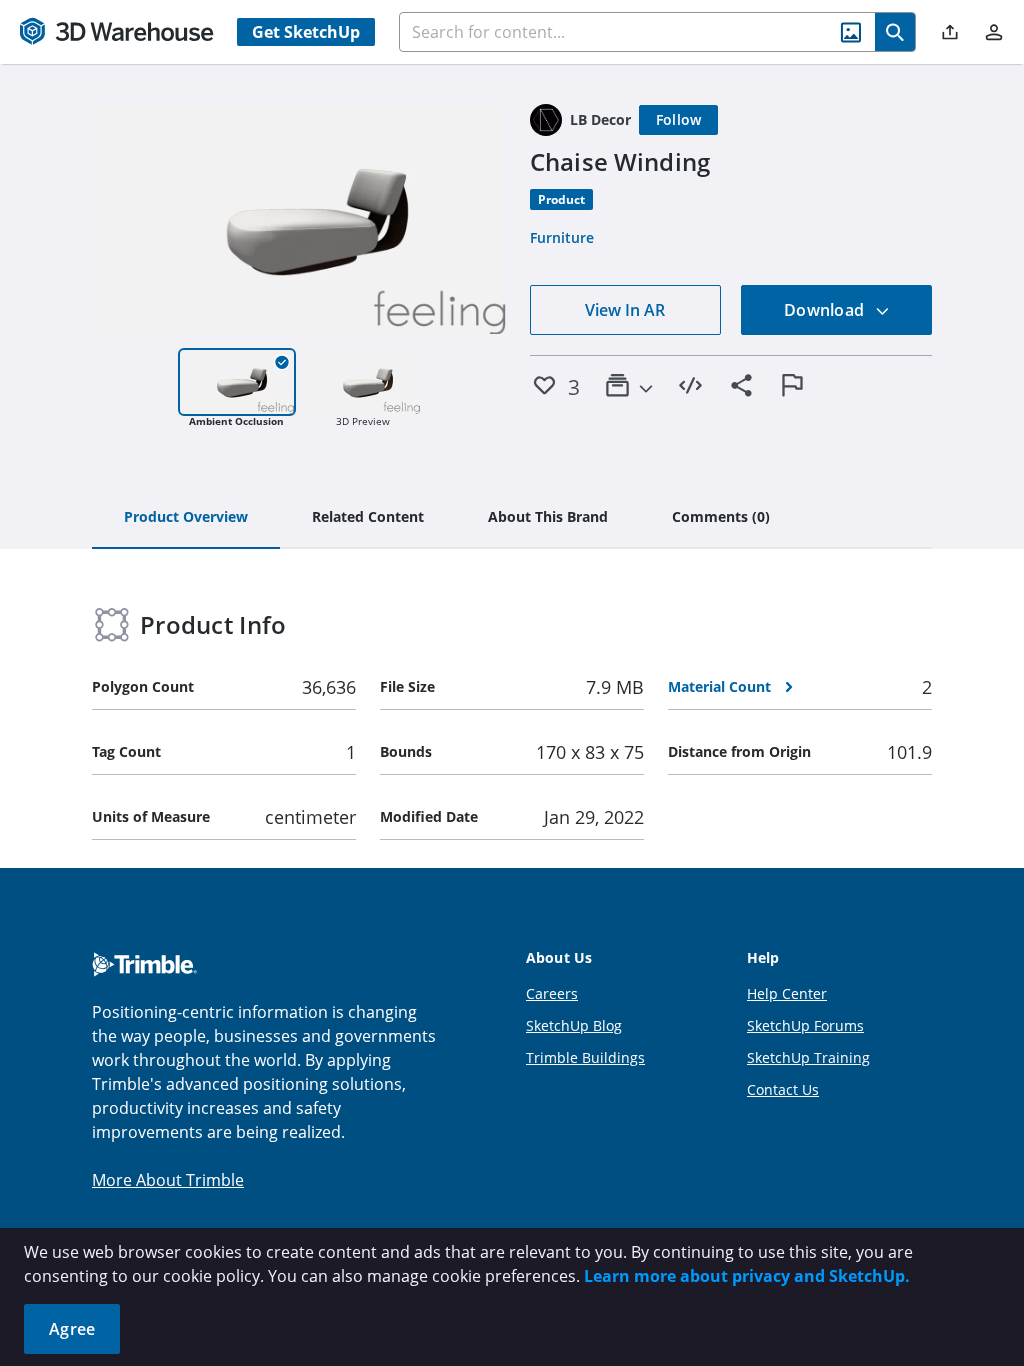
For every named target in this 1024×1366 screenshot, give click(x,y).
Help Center (787, 993)
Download (826, 310)
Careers (552, 993)
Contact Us (783, 1089)
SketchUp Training (808, 1057)
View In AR (625, 310)
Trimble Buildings (585, 1057)
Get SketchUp (306, 32)
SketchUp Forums (805, 1025)
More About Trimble (168, 1180)
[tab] (186, 518)
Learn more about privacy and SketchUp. (747, 1276)
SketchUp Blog (574, 1025)
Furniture (562, 237)
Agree (72, 1329)
